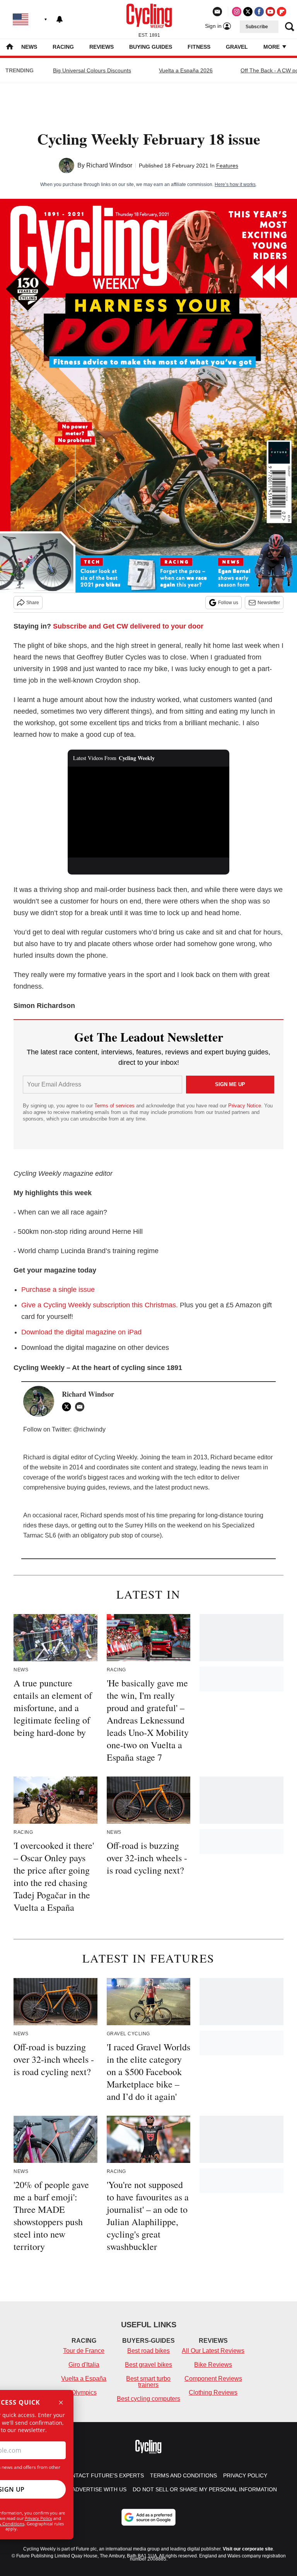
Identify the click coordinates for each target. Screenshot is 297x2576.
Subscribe (257, 27)
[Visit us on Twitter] (248, 12)
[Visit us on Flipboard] (282, 12)
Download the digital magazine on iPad (81, 1332)
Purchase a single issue (58, 1290)
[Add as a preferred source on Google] (148, 2517)
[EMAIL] (82, 1407)
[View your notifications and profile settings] (60, 19)
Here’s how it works (235, 184)
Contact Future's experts (104, 2475)
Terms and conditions (183, 2475)
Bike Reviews (213, 2365)
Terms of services (115, 1106)
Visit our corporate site (248, 2549)
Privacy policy (245, 2475)
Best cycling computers (148, 2399)
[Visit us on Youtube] (270, 12)
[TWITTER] (68, 1407)
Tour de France (84, 2351)
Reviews (102, 47)
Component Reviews (213, 2379)
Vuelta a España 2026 (186, 70)
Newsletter (269, 603)
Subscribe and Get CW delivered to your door (128, 626)
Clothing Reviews (213, 2392)
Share (33, 603)
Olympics (84, 2392)
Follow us (228, 603)
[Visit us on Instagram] (237, 12)
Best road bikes (148, 2351)
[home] (10, 47)
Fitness (199, 47)
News (29, 47)
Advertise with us (99, 2489)
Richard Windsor (109, 165)
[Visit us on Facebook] (259, 12)
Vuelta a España (84, 2379)
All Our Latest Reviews (213, 2351)
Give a (100, 1305)
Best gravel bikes (148, 2365)
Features (227, 166)
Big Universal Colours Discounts (92, 70)
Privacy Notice (245, 1106)
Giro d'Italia (84, 2365)
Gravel (237, 47)
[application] (149, 812)
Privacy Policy (38, 2518)
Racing (63, 47)
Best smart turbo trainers (148, 2382)
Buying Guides (151, 47)
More (272, 47)
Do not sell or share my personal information (205, 2489)
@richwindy (89, 1429)
